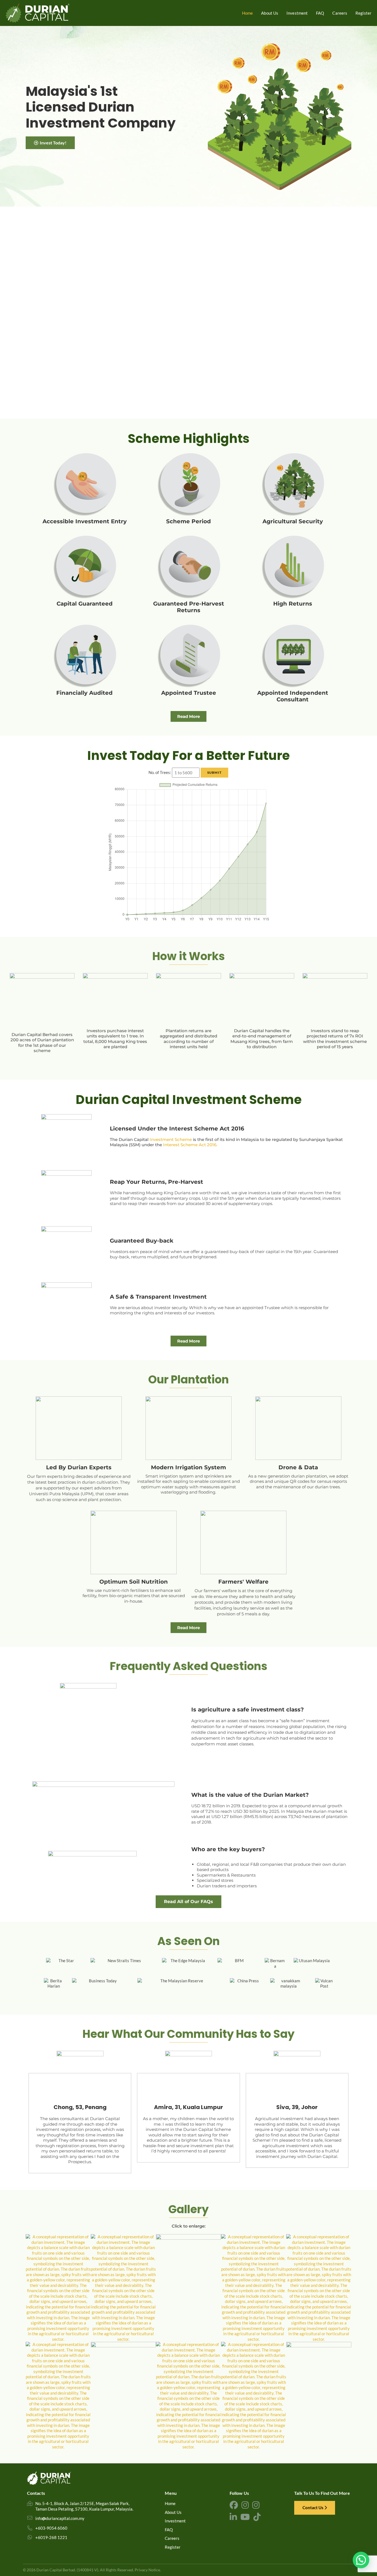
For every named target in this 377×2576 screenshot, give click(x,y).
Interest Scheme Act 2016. (190, 1145)
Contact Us (313, 2508)
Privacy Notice (147, 2570)
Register (173, 2547)
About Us (173, 2512)
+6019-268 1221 (51, 2537)
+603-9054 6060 (51, 2528)
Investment (175, 2521)
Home (170, 2503)
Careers (172, 2538)
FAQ (169, 2530)
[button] (361, 2560)
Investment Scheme (171, 1139)
